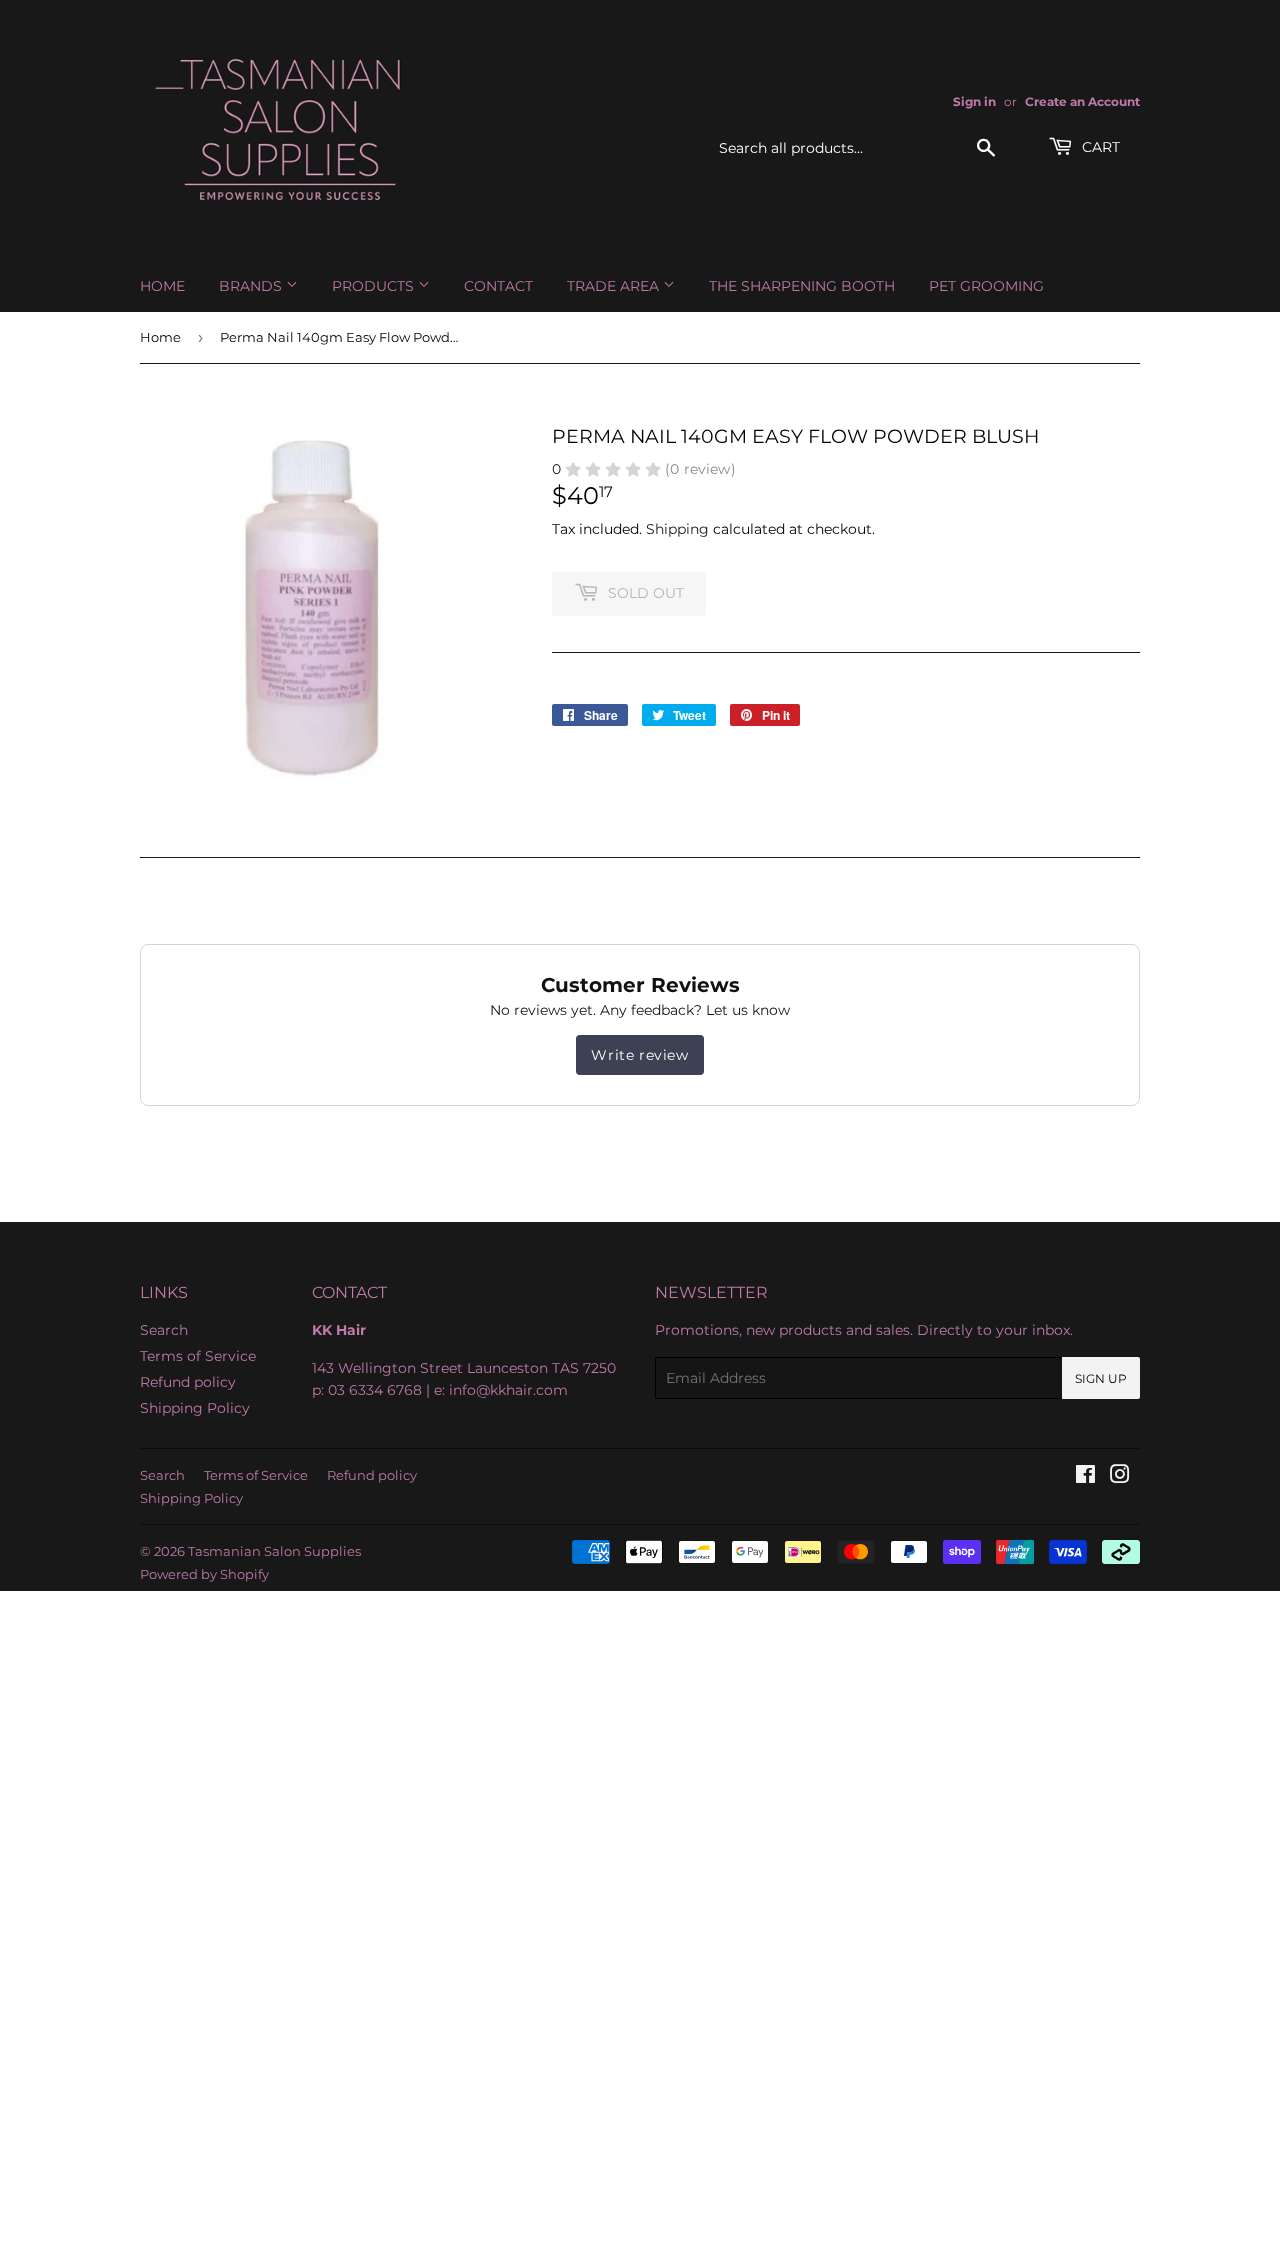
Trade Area (615, 286)
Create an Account (1082, 101)
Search (164, 1330)
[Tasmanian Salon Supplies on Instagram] (1120, 1477)
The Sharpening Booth (802, 286)
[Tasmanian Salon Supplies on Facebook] (1085, 1477)
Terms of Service (198, 1356)
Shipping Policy (195, 1408)
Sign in (974, 101)
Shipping (677, 529)
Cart (1099, 147)
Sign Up (1101, 1378)
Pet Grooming (986, 286)
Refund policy (188, 1382)
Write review (639, 1055)
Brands (252, 286)
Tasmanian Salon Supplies (274, 1551)
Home (162, 286)
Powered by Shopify (204, 1574)
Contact (498, 286)
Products (375, 286)
